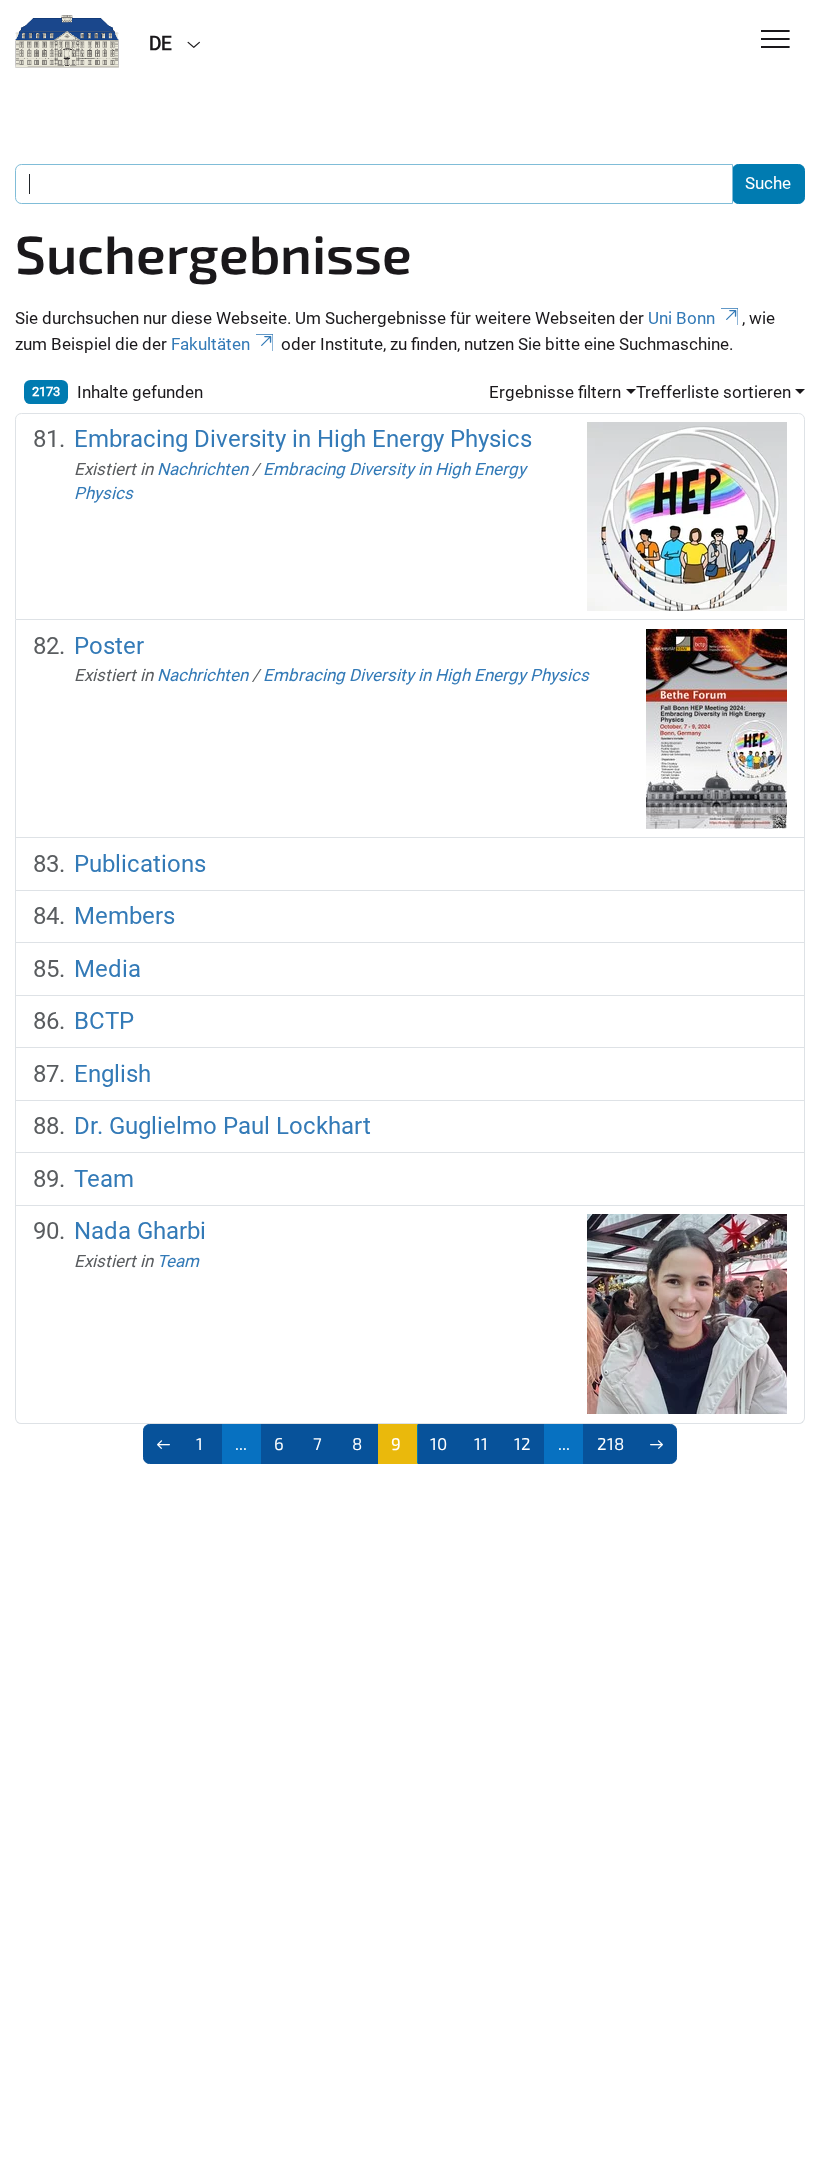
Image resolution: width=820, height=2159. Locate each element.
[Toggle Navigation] (775, 40)
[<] (163, 1444)
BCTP (104, 1021)
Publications (140, 864)
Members (124, 916)
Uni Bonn (681, 318)
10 (438, 1443)
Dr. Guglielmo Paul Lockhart (222, 1126)
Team (104, 1179)
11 (481, 1443)
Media (107, 969)
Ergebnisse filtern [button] (555, 392)
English (112, 1074)
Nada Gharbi (140, 1231)
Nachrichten (202, 469)
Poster (109, 646)
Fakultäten (210, 344)
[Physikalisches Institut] (67, 42)
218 (610, 1443)
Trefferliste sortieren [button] (713, 392)
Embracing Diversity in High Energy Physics (303, 439)
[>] (657, 1444)
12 (522, 1443)
